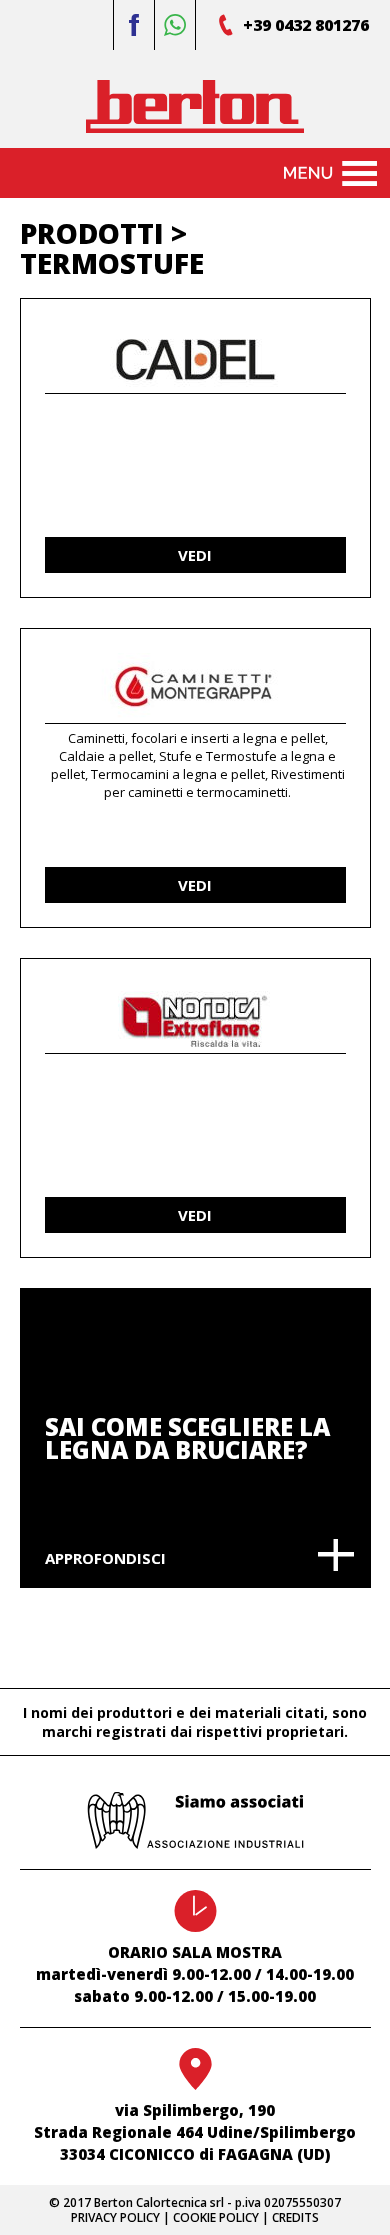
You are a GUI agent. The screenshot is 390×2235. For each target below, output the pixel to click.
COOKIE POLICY (216, 2217)
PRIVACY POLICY (115, 2217)
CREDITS (295, 2217)
